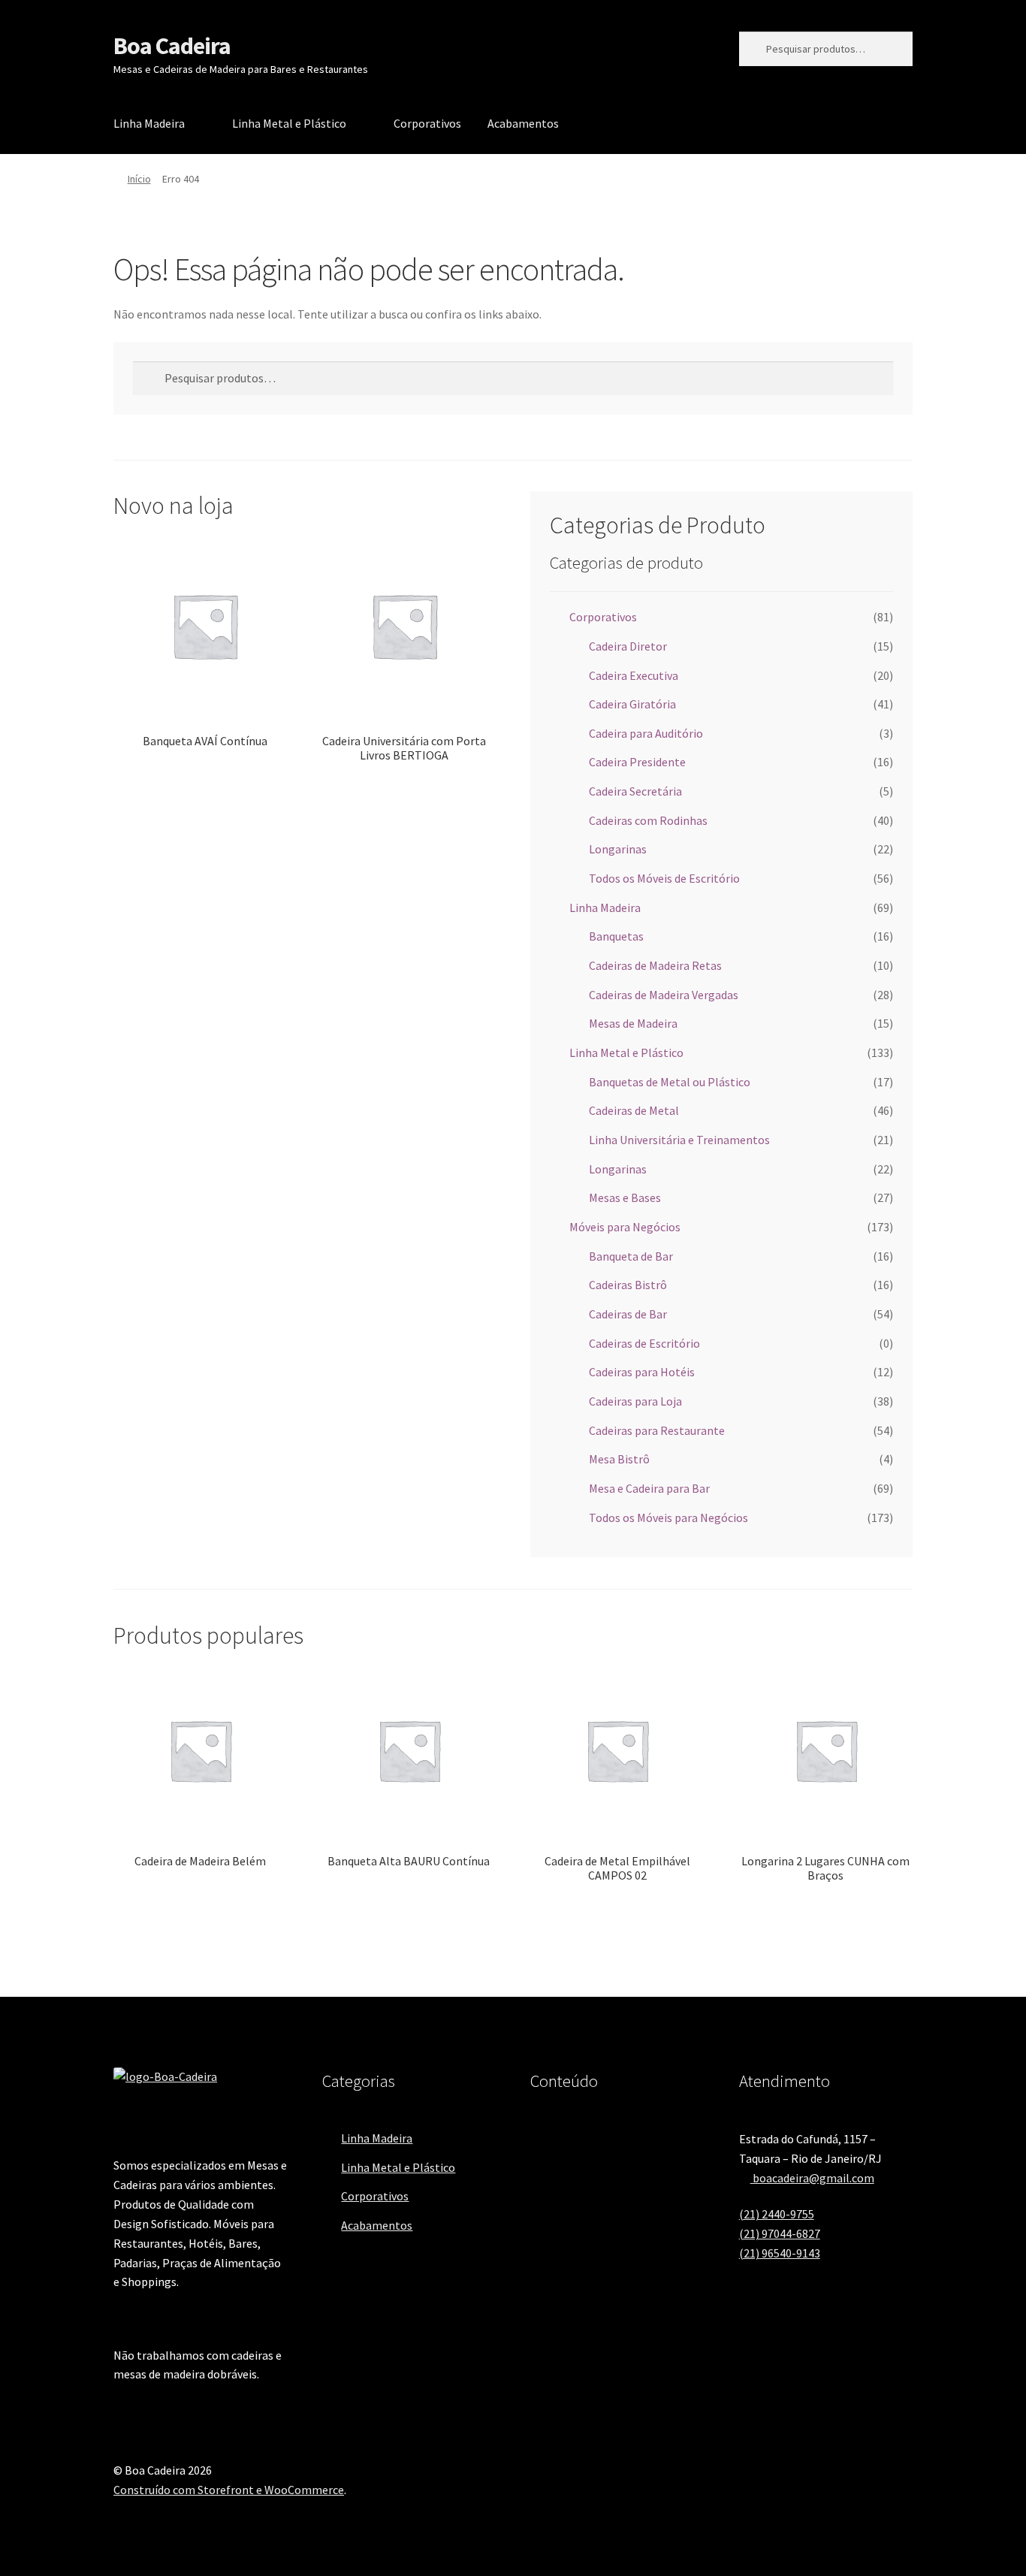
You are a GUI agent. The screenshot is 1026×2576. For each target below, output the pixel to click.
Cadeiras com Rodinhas (648, 820)
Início (139, 179)
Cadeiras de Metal (634, 1110)
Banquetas (616, 936)
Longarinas (618, 849)
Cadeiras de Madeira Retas (655, 965)
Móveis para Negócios (625, 1227)
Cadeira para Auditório (646, 733)
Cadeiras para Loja (635, 1401)
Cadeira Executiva (634, 675)
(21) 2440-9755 (777, 2214)
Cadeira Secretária (635, 791)
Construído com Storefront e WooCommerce (229, 2490)
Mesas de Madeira (633, 1023)
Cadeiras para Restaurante (657, 1430)
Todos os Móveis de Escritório (664, 878)
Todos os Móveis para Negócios (668, 1518)
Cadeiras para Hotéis (642, 1372)
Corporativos (427, 123)
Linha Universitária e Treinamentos (679, 1140)
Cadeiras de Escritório (644, 1343)
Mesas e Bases (625, 1197)
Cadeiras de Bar (628, 1314)
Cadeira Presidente (637, 762)
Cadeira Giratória (632, 704)
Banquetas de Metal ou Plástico (670, 1082)
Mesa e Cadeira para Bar (649, 1488)
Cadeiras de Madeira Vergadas (664, 995)
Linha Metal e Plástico (289, 123)
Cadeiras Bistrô (628, 1285)
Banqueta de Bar (631, 1256)
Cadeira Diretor (628, 646)
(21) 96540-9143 (780, 2253)
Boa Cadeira (172, 46)
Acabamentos (523, 123)
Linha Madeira (149, 123)
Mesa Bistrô (619, 1459)
